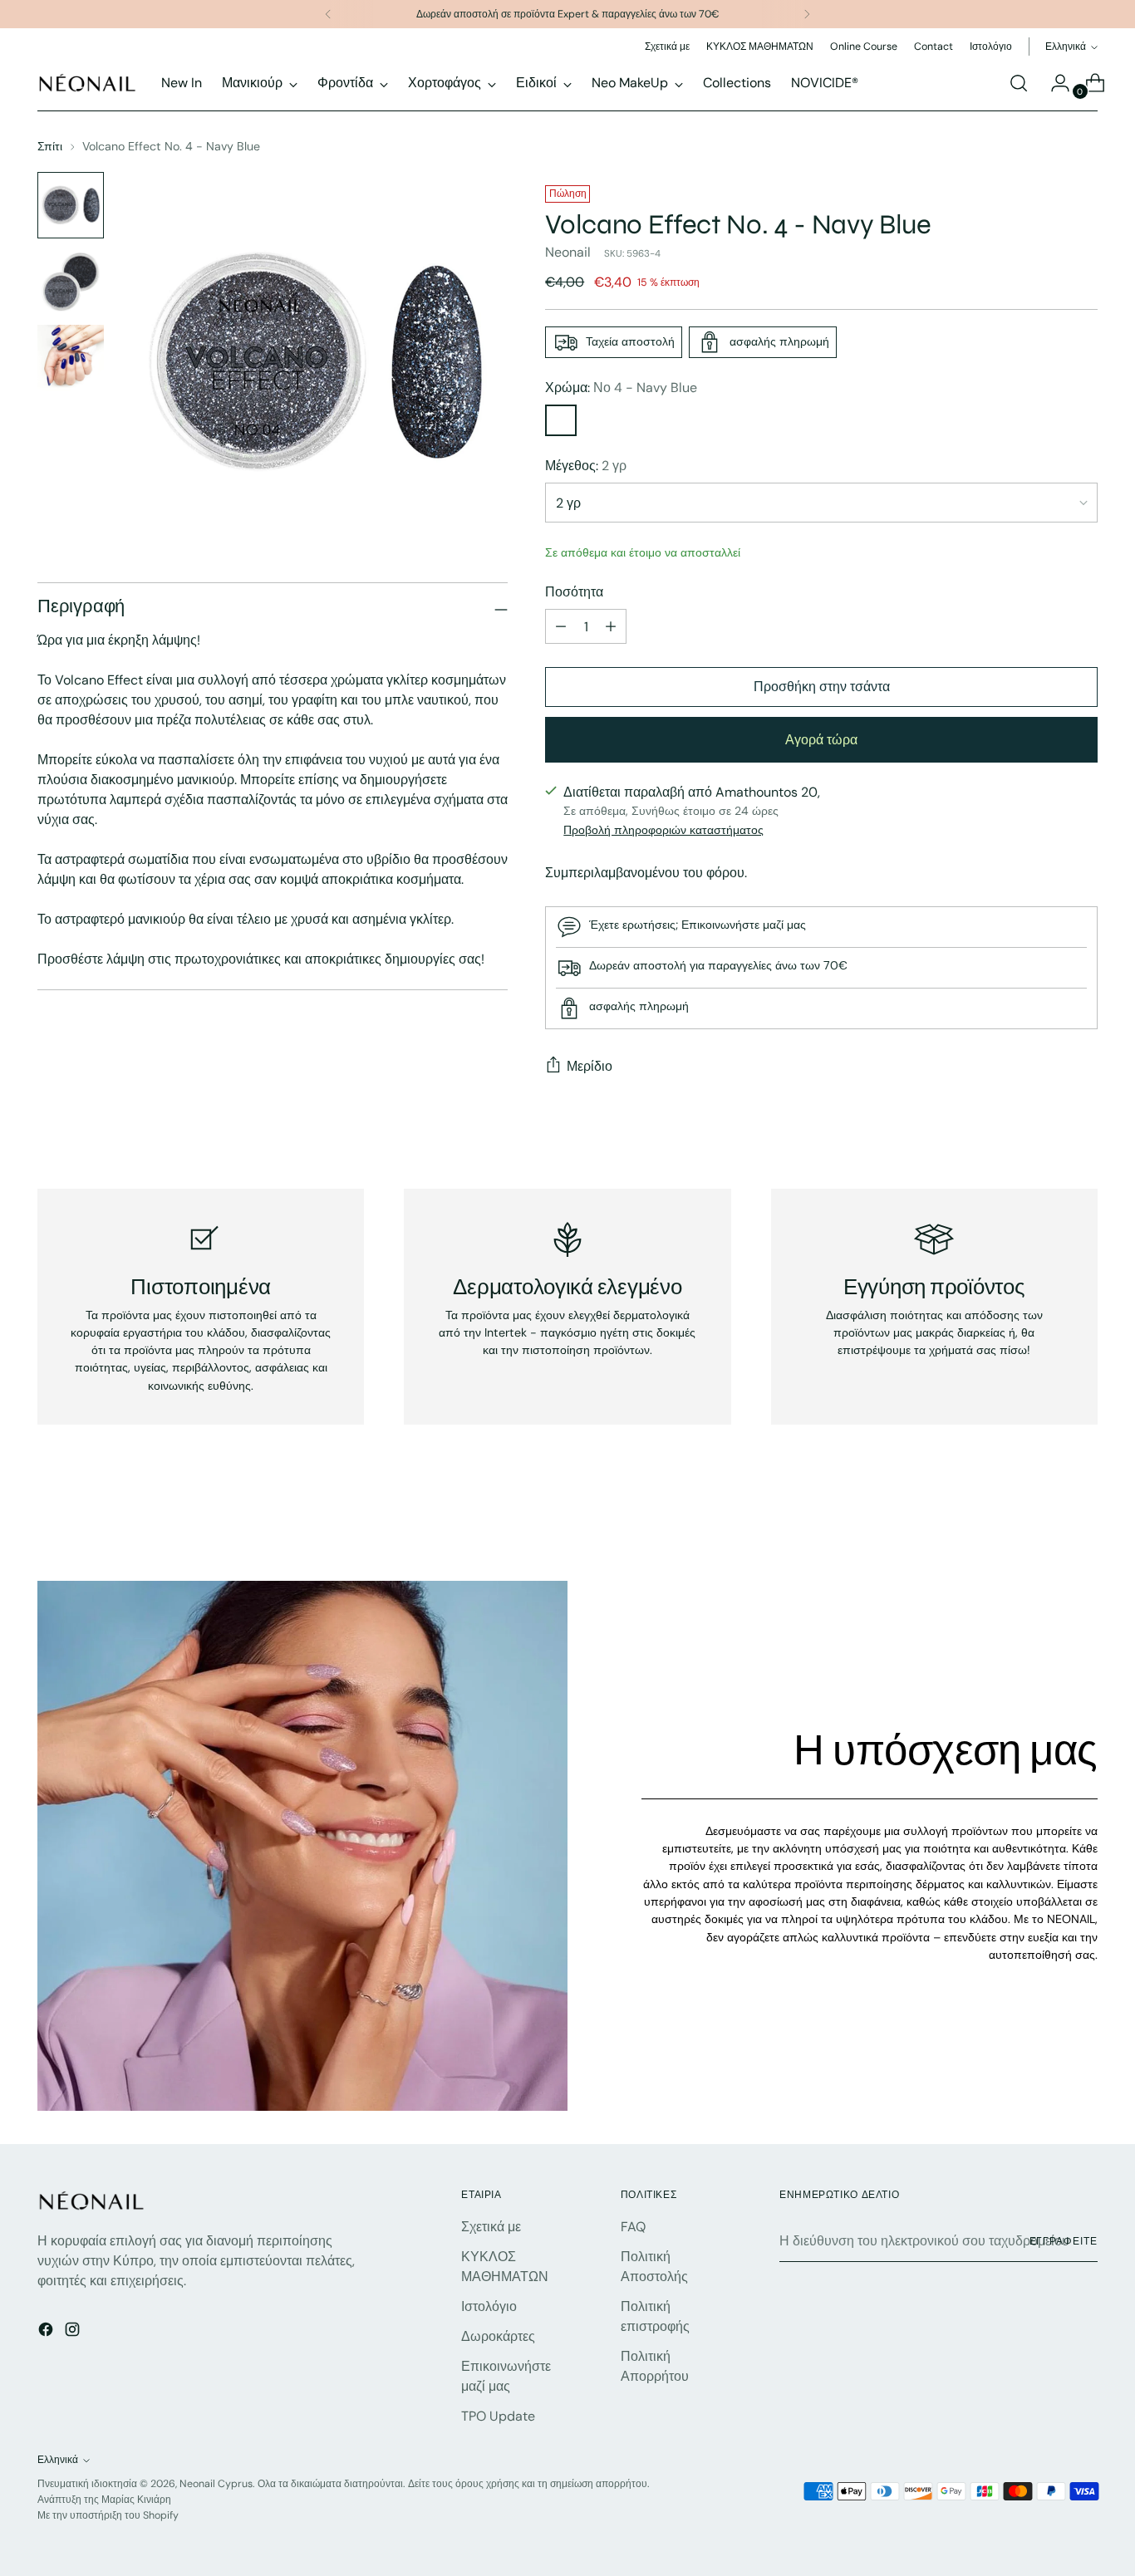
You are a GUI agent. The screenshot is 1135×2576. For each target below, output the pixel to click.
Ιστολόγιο (489, 2306)
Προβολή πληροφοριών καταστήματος (663, 830)
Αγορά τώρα (821, 740)
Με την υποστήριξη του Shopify (108, 2515)
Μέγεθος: (586, 466)
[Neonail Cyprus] (87, 83)
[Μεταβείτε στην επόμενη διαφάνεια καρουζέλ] (1083, 1524)
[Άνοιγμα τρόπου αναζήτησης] (1019, 83)
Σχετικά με (491, 2227)
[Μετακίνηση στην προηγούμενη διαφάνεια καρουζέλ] (1045, 1524)
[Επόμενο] (807, 14)
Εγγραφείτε (1064, 2241)
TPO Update (498, 2416)
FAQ (633, 2227)
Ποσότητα (574, 592)
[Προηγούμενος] (328, 14)
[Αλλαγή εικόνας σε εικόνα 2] (71, 282)
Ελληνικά (1066, 47)
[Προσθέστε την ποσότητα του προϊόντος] (611, 626)
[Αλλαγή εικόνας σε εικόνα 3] (71, 358)
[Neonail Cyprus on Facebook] (47, 2332)
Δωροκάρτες (498, 2336)
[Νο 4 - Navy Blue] (561, 420)
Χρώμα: (621, 388)
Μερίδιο (590, 1066)
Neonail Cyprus (216, 2484)
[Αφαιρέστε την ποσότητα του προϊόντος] (561, 626)
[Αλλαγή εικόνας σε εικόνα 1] (71, 205)
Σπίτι (50, 146)
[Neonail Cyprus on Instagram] (74, 2332)
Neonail (568, 252)
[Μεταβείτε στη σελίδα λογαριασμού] (1054, 83)
